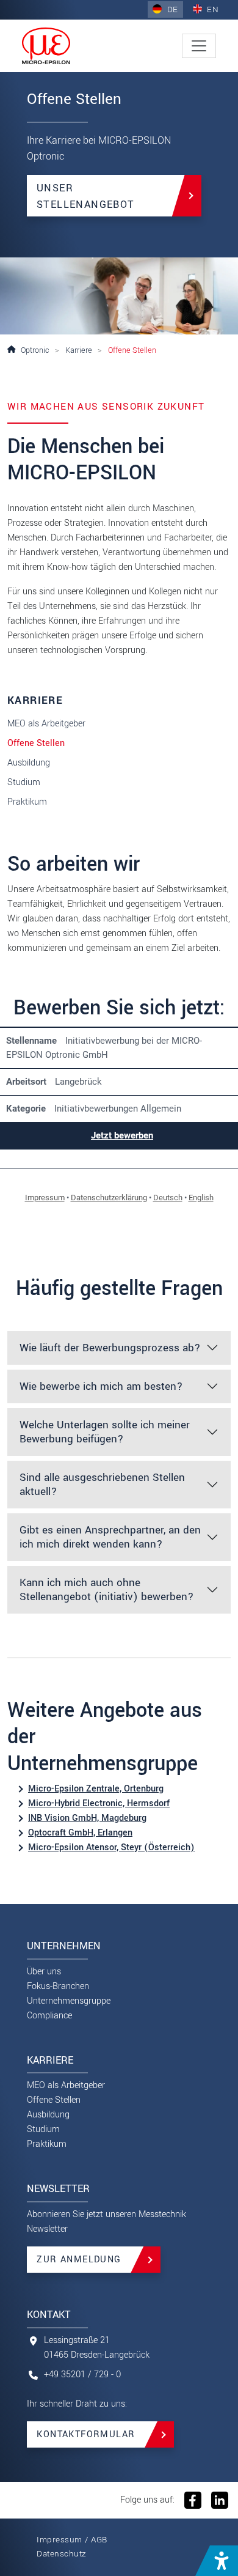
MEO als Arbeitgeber (46, 724)
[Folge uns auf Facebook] (193, 2500)
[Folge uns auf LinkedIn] (218, 2500)
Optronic (35, 350)
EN (212, 9)
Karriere (79, 350)
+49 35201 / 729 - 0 (82, 2375)
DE (171, 9)
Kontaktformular (86, 2434)
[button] (217, 2561)
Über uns (44, 1972)
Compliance (49, 2016)
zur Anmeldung (79, 2260)
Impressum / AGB (72, 2540)
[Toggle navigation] (199, 46)
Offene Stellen (36, 743)
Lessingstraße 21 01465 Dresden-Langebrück (97, 2348)
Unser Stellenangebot (86, 196)
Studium (24, 782)
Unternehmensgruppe (69, 2001)
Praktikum (27, 802)
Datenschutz (62, 2554)
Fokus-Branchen (58, 1986)
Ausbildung (29, 763)
